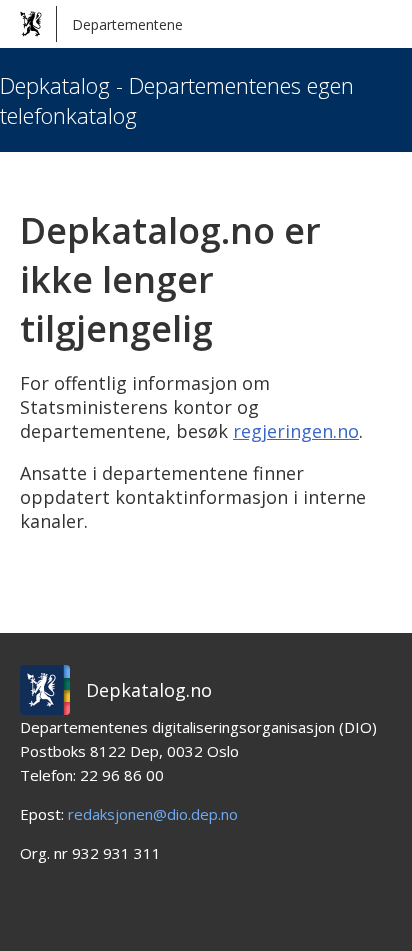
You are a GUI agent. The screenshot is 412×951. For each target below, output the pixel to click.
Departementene (127, 24)
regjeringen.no (296, 431)
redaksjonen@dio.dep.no (153, 814)
